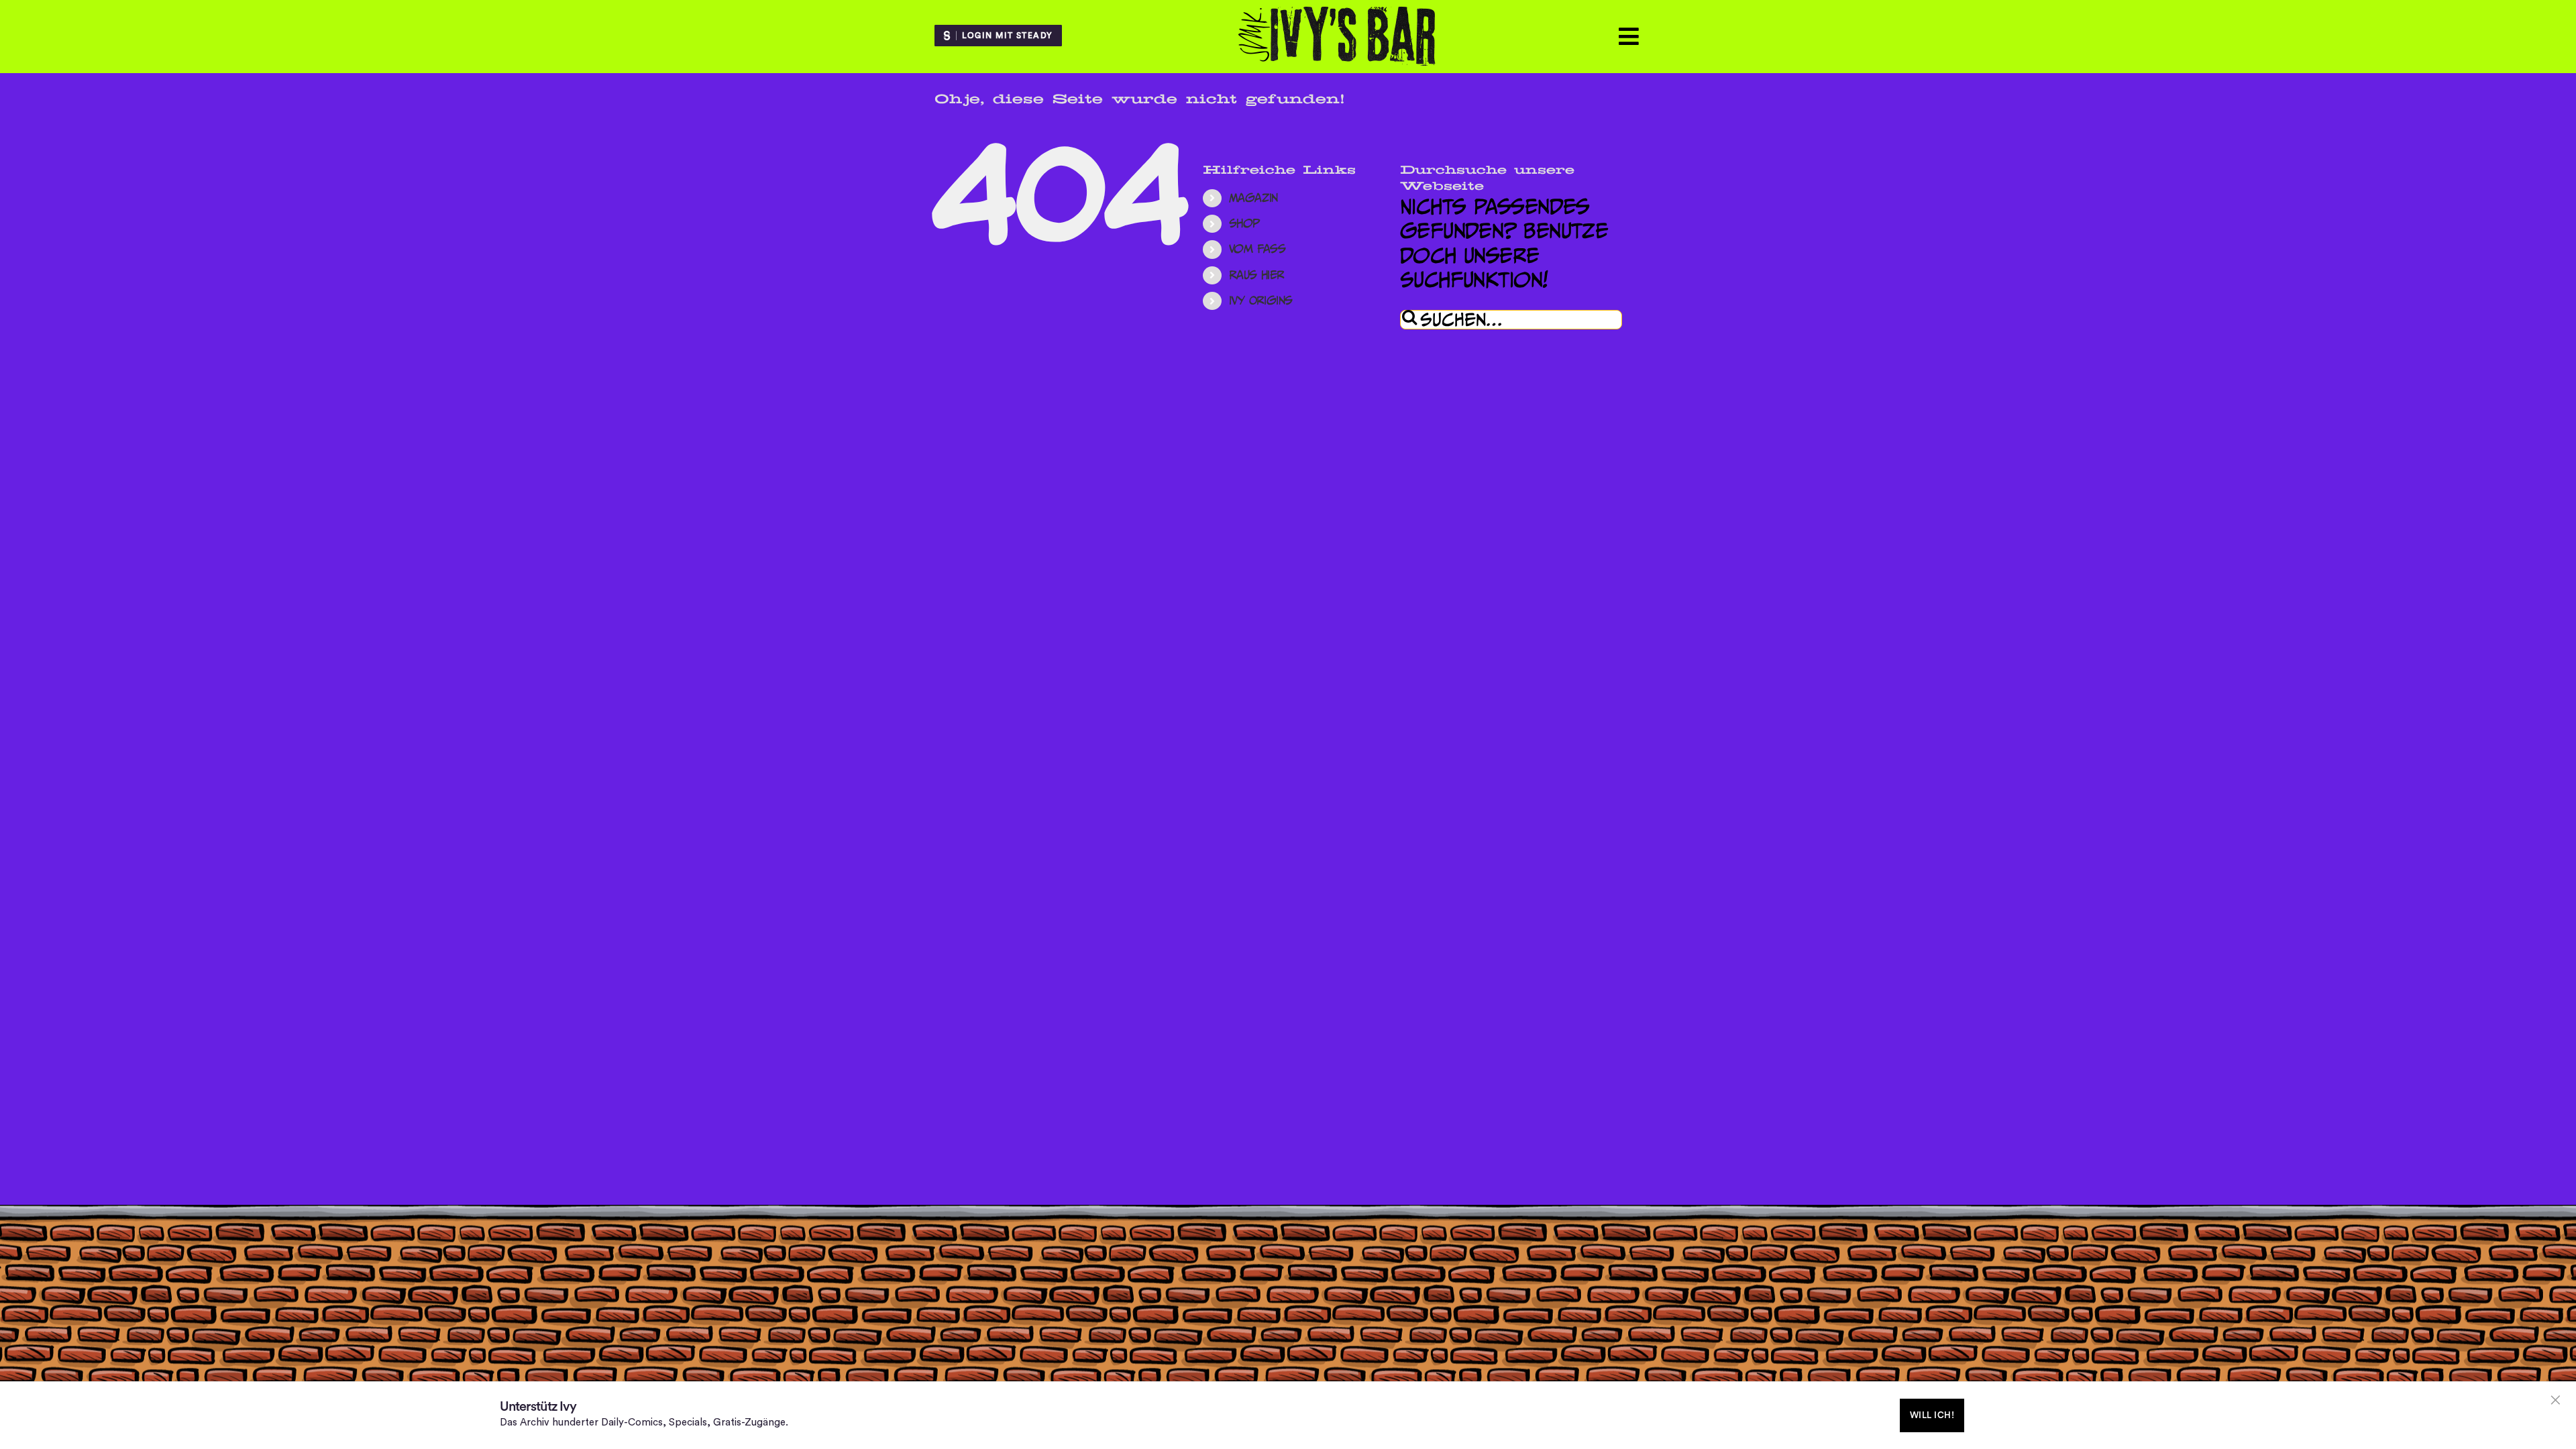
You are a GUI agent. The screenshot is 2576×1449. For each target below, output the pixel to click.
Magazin (1253, 198)
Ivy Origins (1261, 301)
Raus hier (1257, 275)
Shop (1244, 223)
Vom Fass (1257, 249)
